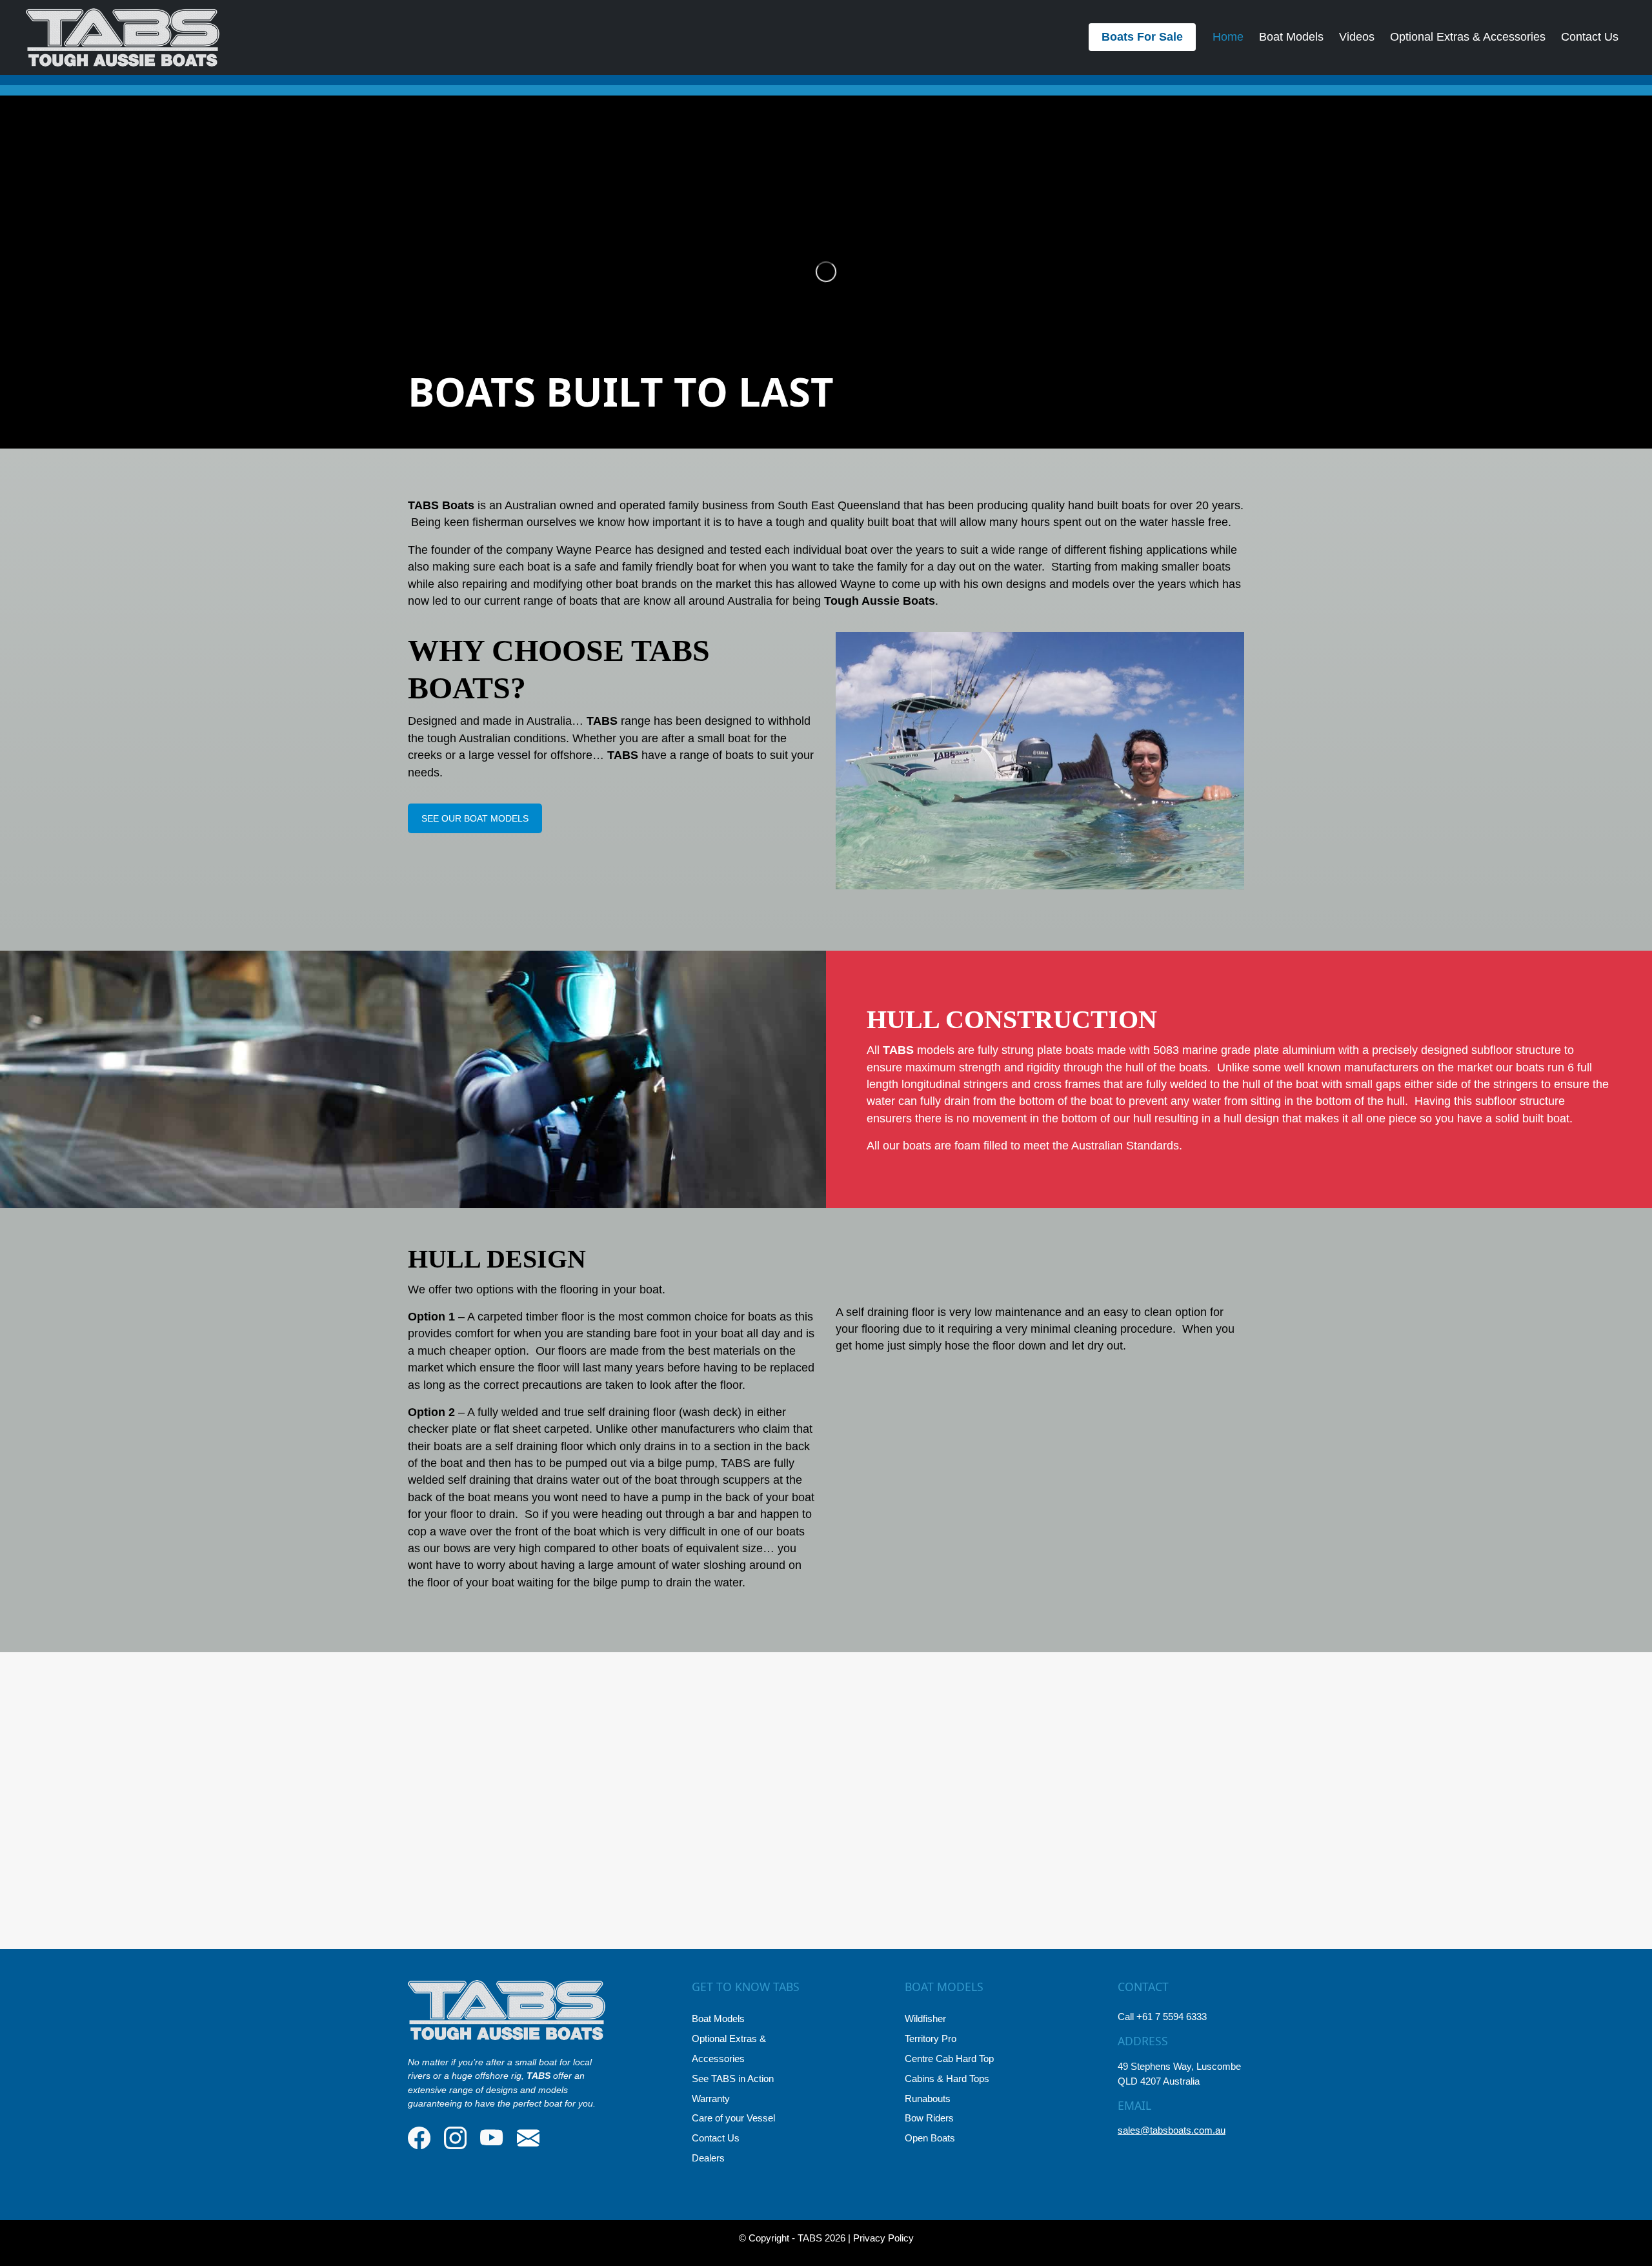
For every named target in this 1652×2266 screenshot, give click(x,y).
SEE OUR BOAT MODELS (475, 818)
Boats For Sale (1142, 37)
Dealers (708, 2158)
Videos (1357, 37)
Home (1228, 37)
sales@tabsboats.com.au (1172, 2130)
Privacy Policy (883, 2238)
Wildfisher (925, 2018)
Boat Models (1291, 37)
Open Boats (930, 2138)
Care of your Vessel (733, 2118)
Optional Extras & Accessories (1468, 37)
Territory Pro (931, 2038)
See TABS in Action (733, 2079)
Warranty (711, 2099)
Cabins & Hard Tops (947, 2079)
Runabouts (928, 2099)
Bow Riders (929, 2118)
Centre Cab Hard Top (949, 2059)
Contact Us (1590, 37)
